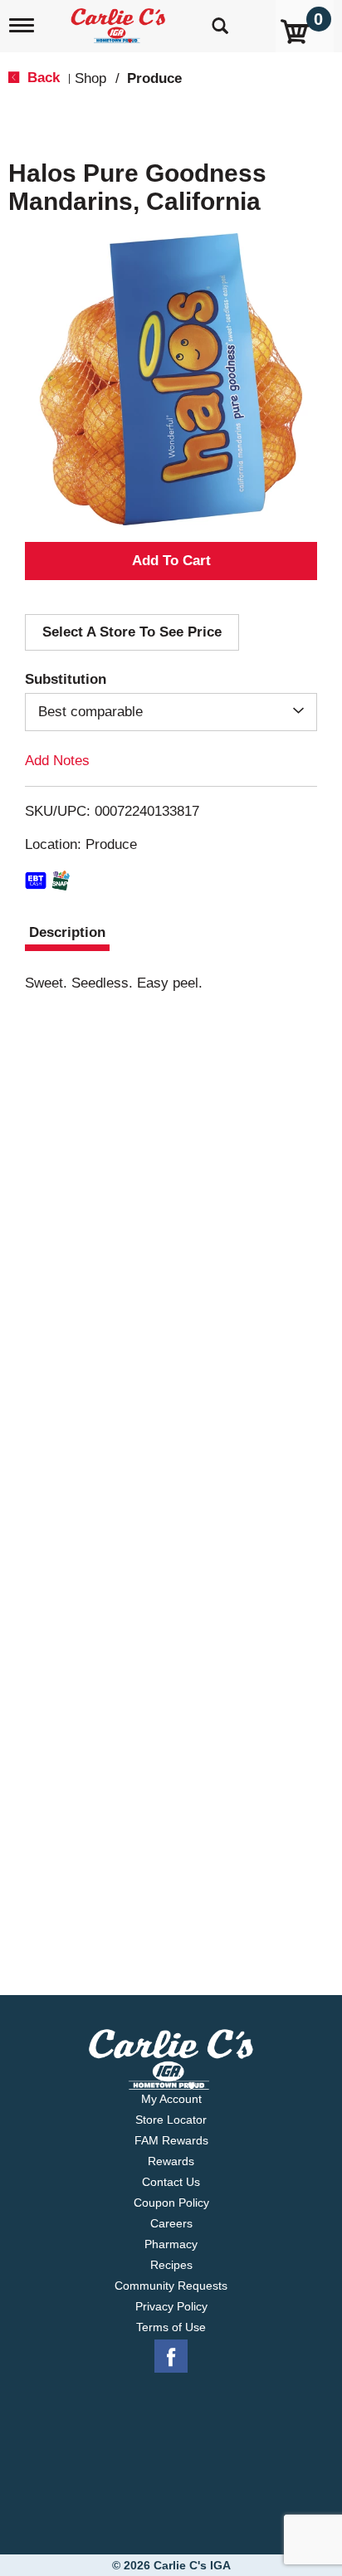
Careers (171, 2223)
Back (42, 78)
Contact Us (171, 2182)
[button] (171, 561)
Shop (90, 78)
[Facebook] (171, 2357)
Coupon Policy (171, 2203)
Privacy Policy (171, 2306)
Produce (154, 78)
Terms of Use (171, 2327)
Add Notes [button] (57, 761)
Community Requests (171, 2286)
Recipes (171, 2265)
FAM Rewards (171, 2140)
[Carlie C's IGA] (120, 20)
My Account (171, 2099)
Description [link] (67, 932)
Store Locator (171, 2120)
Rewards (171, 2161)
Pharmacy (171, 2244)
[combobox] (171, 712)
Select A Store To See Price (132, 632)
